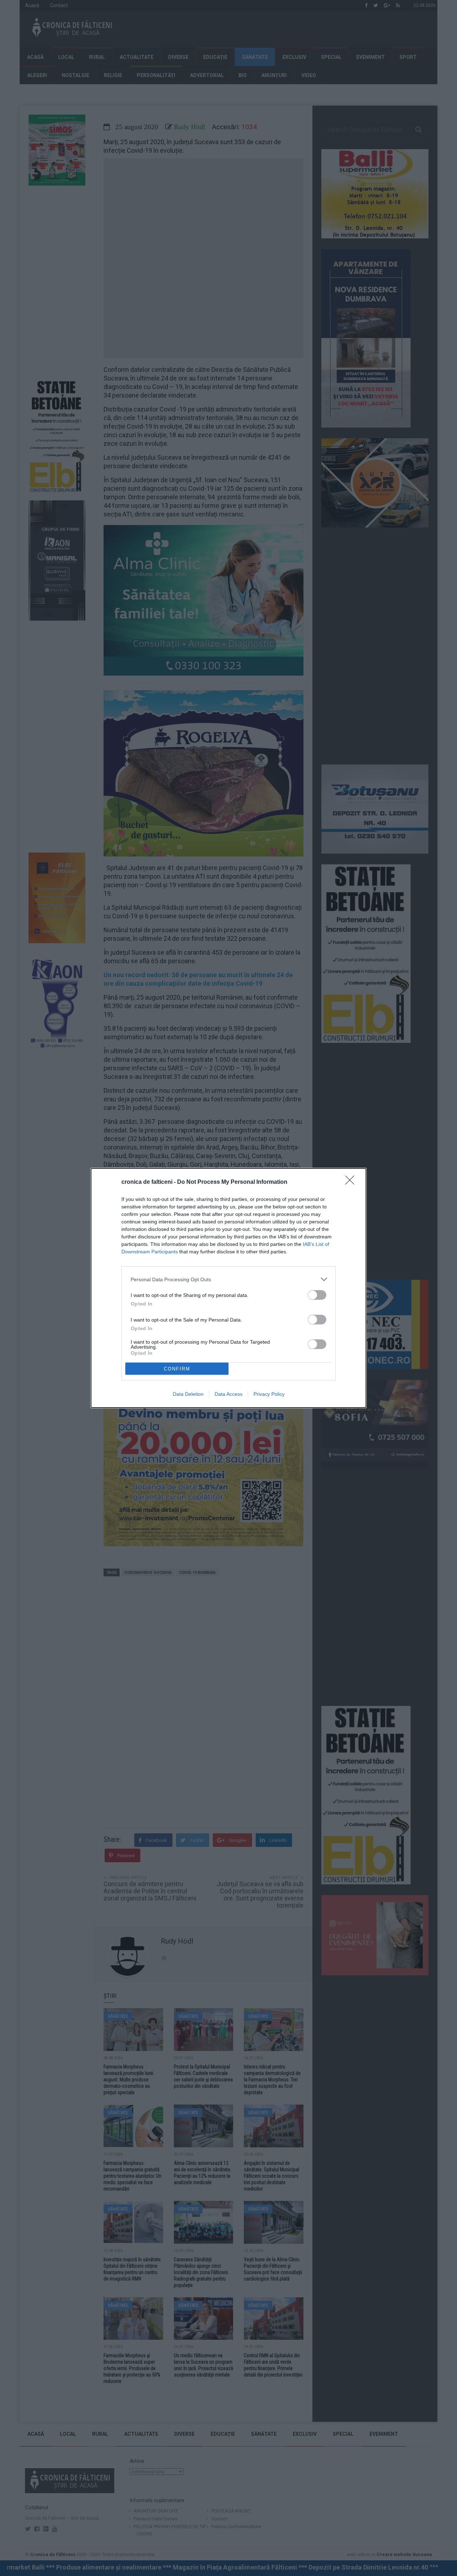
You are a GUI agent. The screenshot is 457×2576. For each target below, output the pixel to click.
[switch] (317, 1295)
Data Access (228, 1394)
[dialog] (228, 1288)
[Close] (352, 1182)
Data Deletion (188, 1394)
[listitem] (228, 1279)
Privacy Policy (269, 1394)
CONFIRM (177, 1369)
